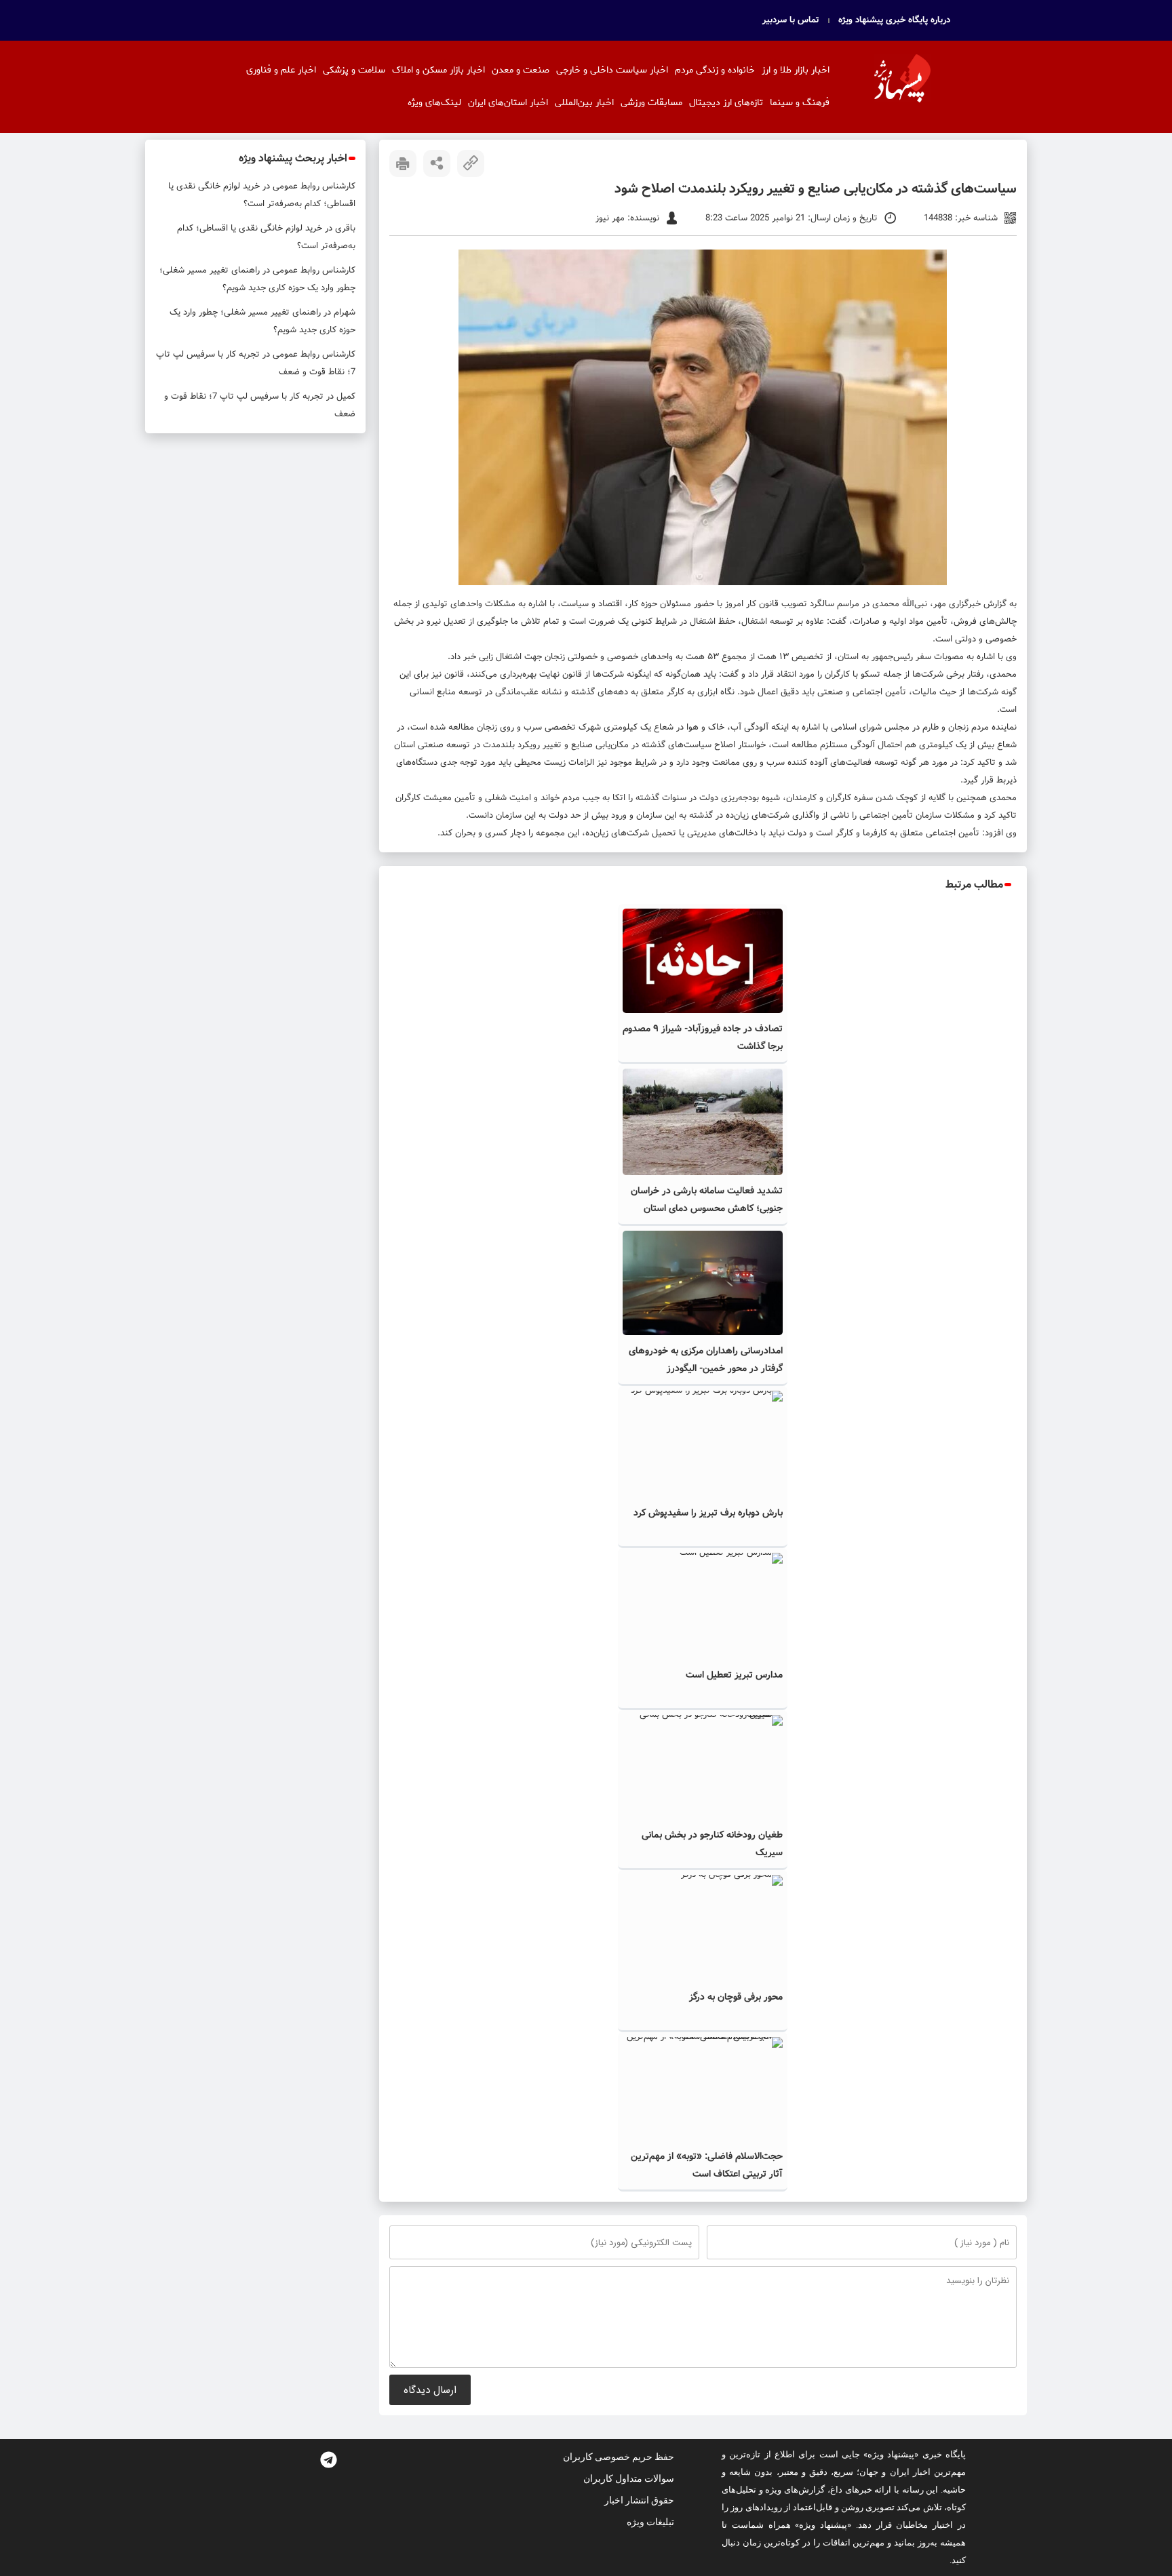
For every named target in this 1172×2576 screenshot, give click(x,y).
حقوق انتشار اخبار (639, 2500)
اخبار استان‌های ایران (508, 103)
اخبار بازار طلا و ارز (796, 70)
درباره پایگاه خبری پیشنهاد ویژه (894, 20)
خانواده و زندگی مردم (715, 70)
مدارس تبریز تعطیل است (734, 1675)
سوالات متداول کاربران (629, 2478)
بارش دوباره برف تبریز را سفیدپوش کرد (708, 1513)
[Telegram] (328, 2459)
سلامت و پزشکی (354, 70)
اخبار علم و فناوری (281, 70)
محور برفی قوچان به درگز (736, 1997)
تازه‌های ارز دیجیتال (726, 103)
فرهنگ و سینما (800, 103)
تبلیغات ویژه (650, 2522)
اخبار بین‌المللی (584, 103)
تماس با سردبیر (791, 20)
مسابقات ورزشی (651, 103)
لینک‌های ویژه (434, 103)
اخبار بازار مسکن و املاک (438, 70)
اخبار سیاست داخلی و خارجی (612, 70)
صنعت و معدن (521, 70)
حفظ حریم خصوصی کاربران (619, 2457)
